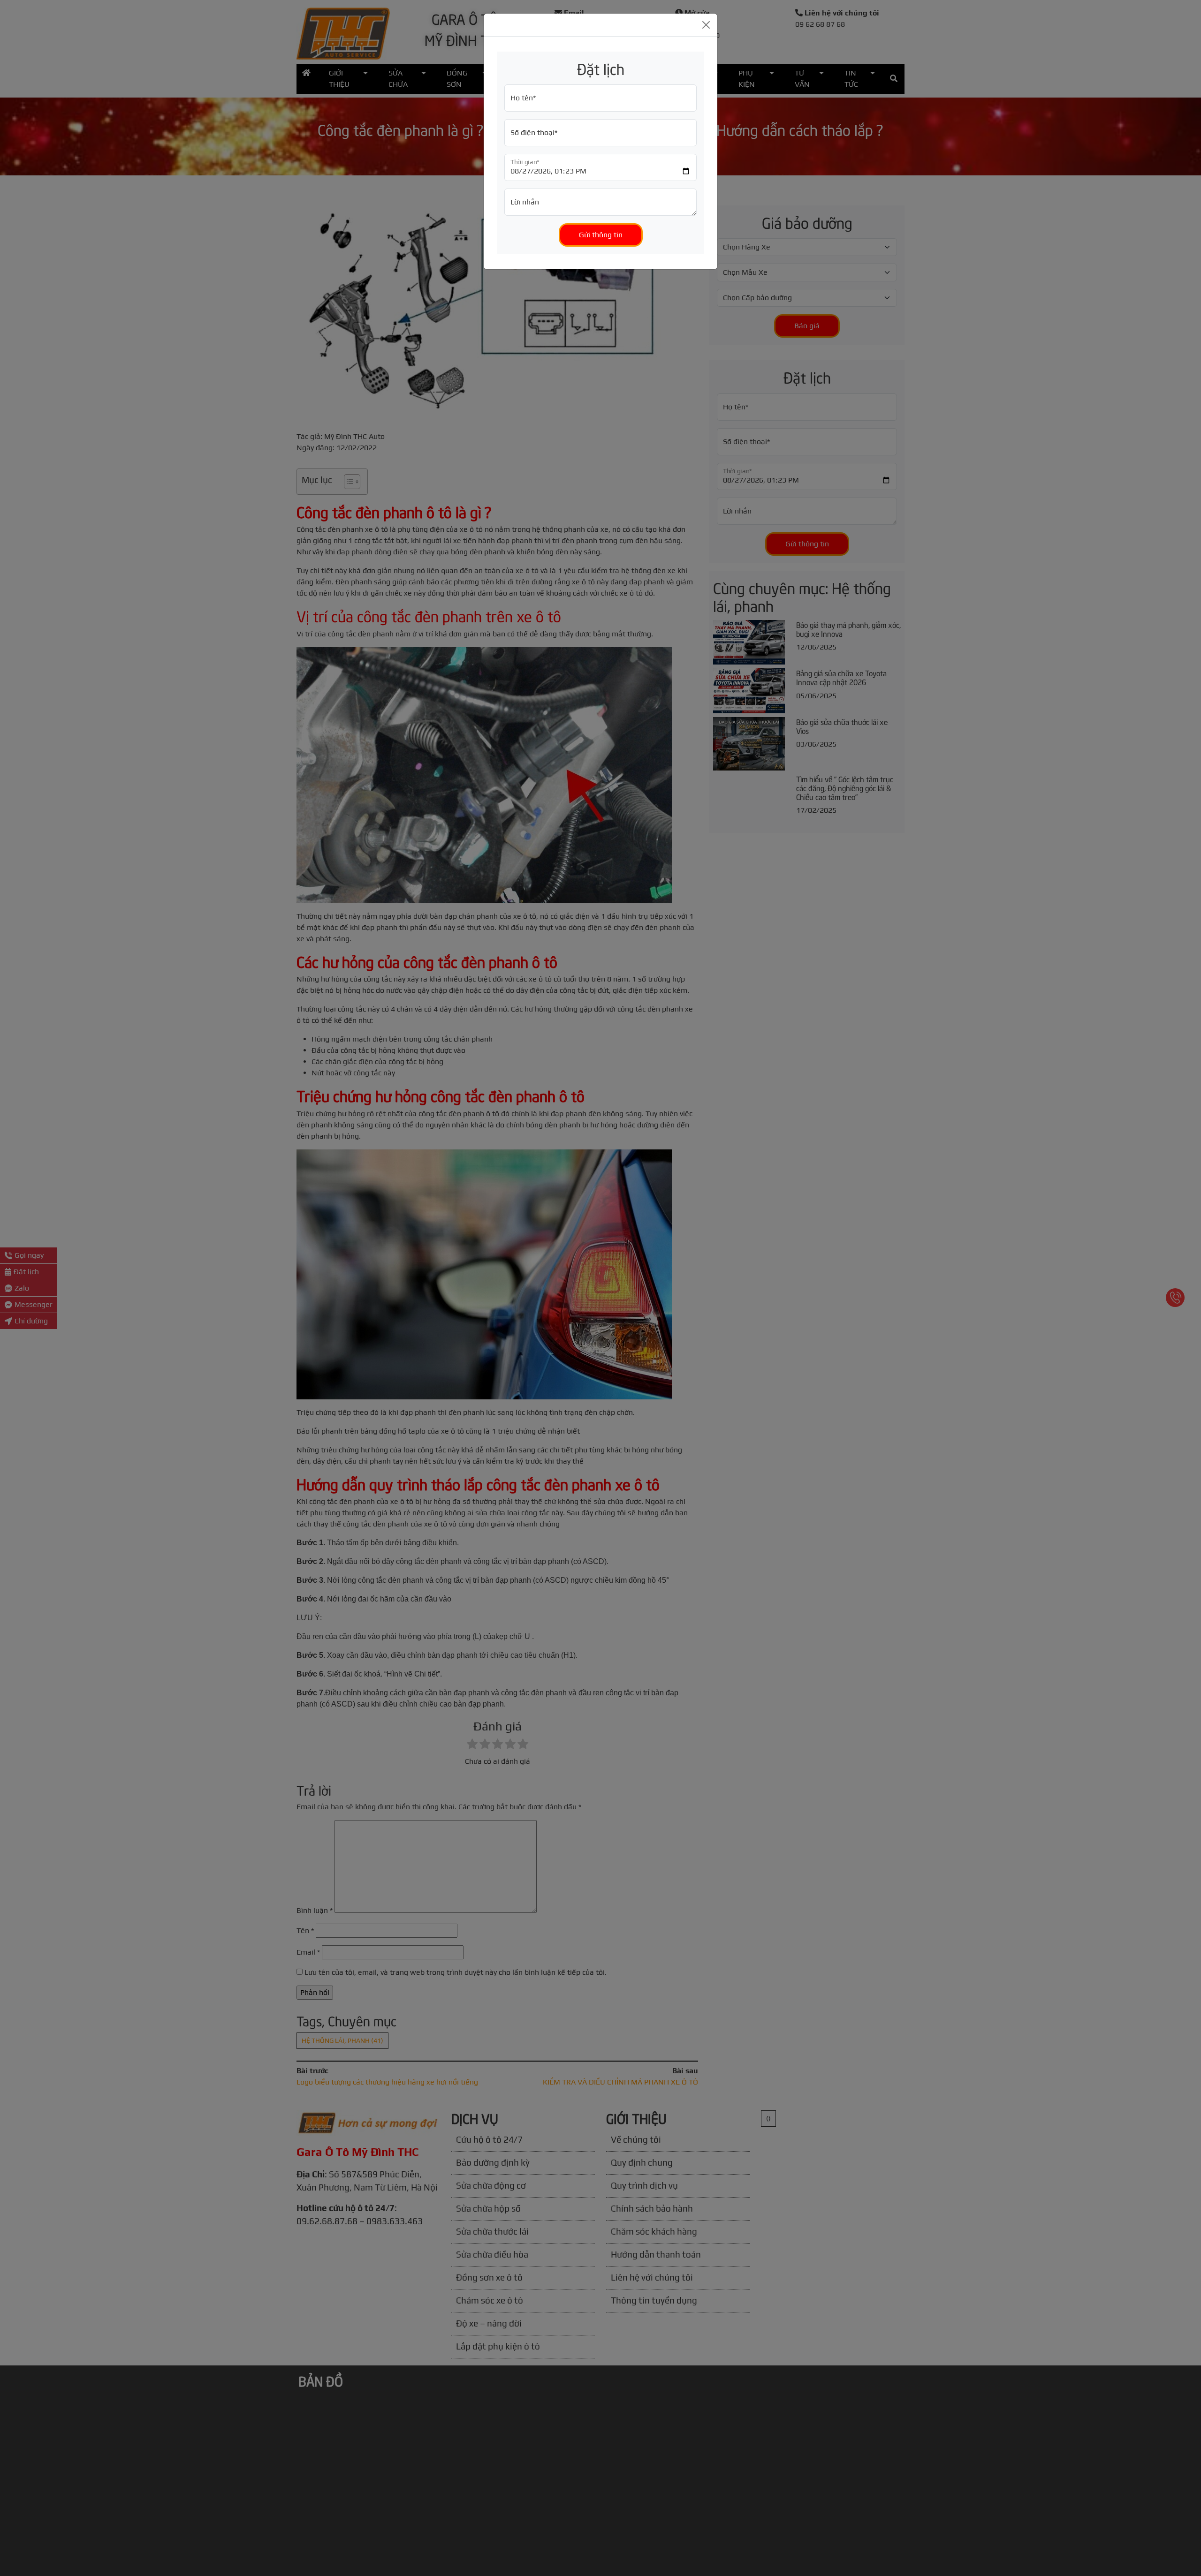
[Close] (706, 25)
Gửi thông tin (601, 235)
